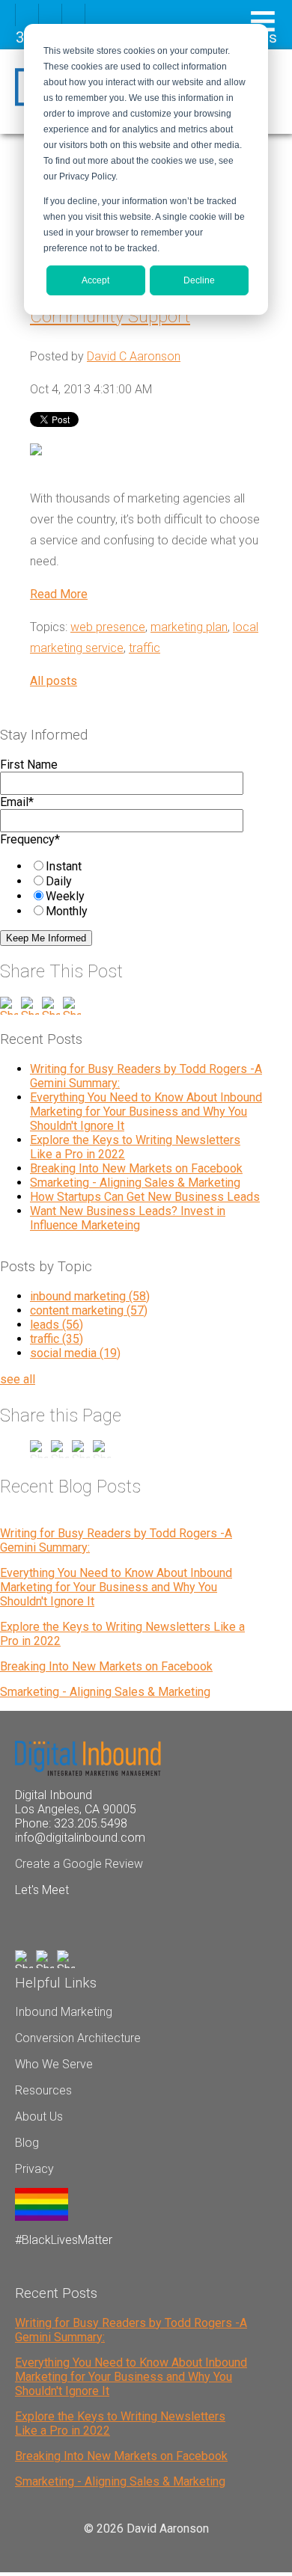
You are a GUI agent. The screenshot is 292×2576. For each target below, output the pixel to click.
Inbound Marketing (64, 2012)
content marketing (89, 1310)
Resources (43, 2090)
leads (57, 1325)
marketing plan (189, 627)
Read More (59, 594)
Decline (199, 280)
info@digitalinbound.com (80, 1838)
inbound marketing (90, 1296)
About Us (39, 2117)
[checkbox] (128, 888)
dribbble (50, 15)
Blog (27, 2143)
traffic (145, 648)
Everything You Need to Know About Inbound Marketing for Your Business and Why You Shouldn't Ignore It (146, 1112)
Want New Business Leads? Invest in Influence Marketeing (128, 1218)
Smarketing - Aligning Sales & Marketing (135, 1183)
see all (18, 1379)
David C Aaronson (134, 356)
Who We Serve (54, 2064)
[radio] (143, 866)
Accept (95, 280)
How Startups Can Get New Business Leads (145, 1197)
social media (75, 1353)
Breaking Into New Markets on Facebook (136, 1168)
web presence (108, 627)
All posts (54, 681)
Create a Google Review (79, 1864)
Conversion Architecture (78, 2038)
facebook (27, 15)
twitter (73, 15)
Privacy (34, 2169)
